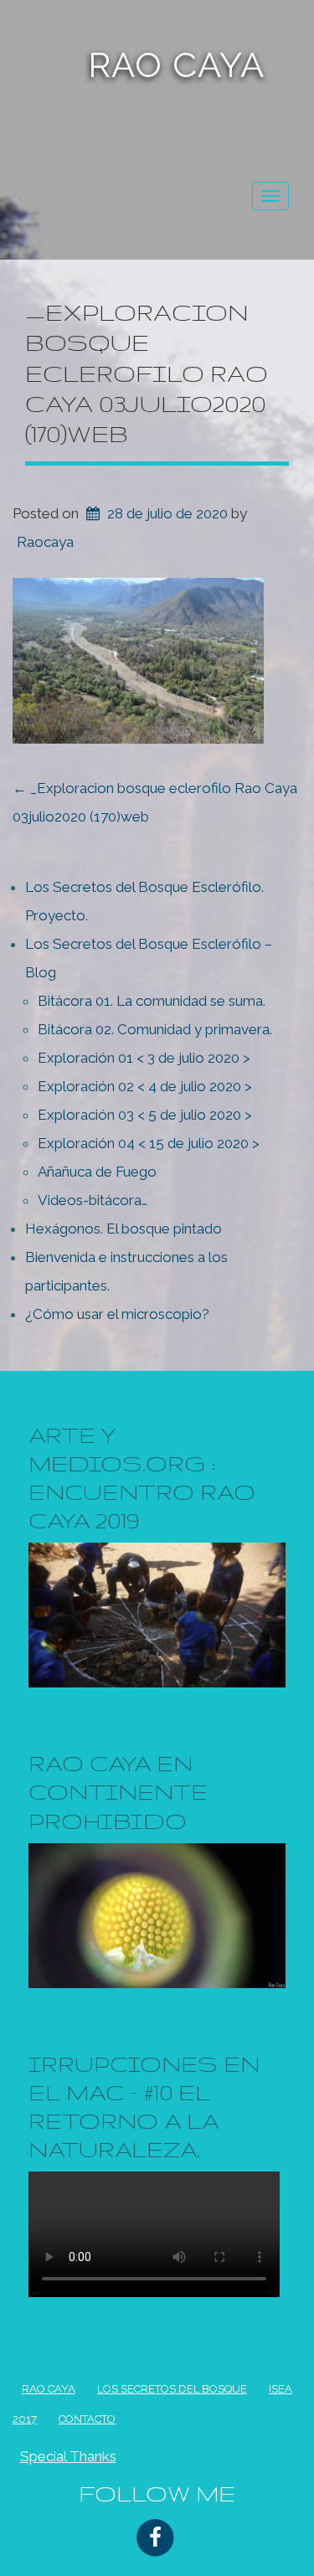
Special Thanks (68, 2456)
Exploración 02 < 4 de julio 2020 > (145, 1086)
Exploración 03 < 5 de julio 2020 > (145, 1115)
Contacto (87, 2419)
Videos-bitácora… (93, 1200)
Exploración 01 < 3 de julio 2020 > (144, 1058)
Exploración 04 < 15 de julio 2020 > (149, 1143)
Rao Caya (176, 65)
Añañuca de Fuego (97, 1172)
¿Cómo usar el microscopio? (117, 1314)
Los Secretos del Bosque (172, 2389)
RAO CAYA (49, 2389)
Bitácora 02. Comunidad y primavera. (155, 1029)
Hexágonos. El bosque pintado (124, 1229)
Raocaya (45, 542)
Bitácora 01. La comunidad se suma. (152, 1001)
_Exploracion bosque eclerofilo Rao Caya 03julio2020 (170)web (147, 373)
